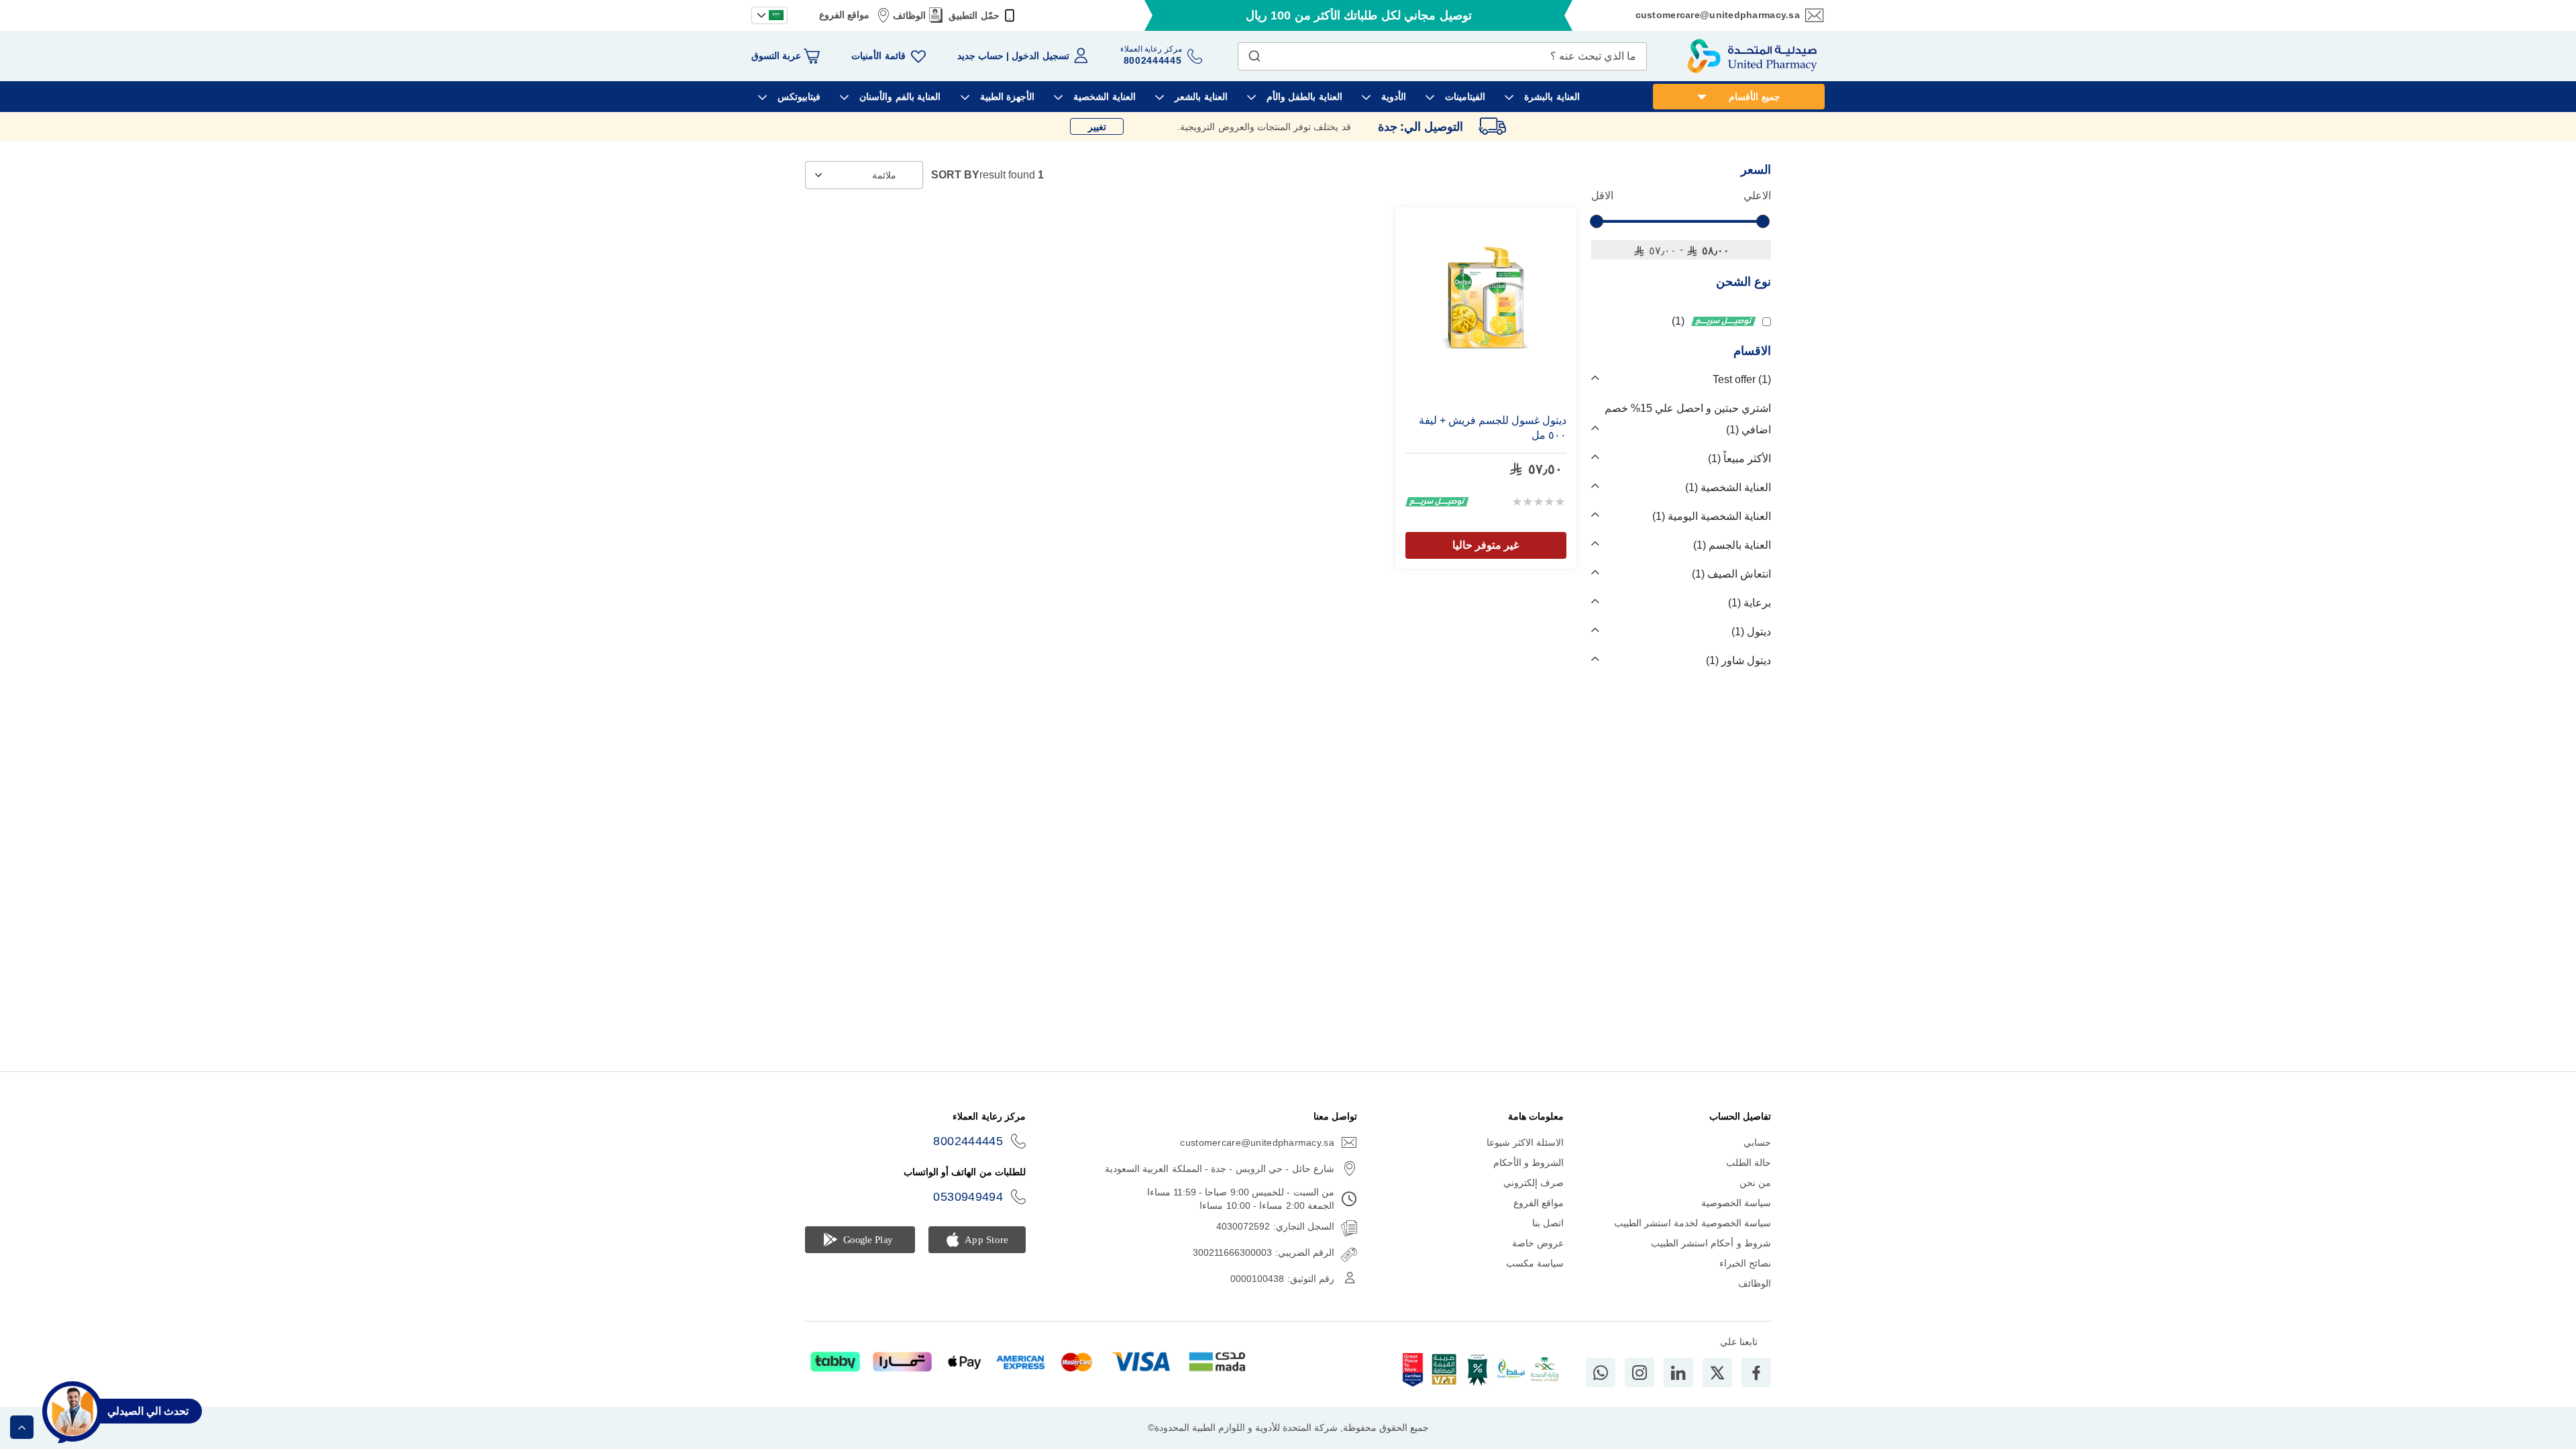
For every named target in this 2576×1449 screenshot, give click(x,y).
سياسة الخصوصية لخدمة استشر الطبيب (1693, 1223)
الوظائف (909, 15)
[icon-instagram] (1640, 1373)
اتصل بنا (1548, 1223)
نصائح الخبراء (1745, 1263)
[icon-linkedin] (1678, 1373)
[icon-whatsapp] (1601, 1373)
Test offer (1740, 379)
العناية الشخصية (1730, 487)
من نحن (1755, 1183)
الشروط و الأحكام (1529, 1163)
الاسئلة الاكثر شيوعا (1525, 1142)
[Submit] (1254, 53)
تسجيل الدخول (1040, 56)
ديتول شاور (1740, 660)
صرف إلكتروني (1534, 1183)
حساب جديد (980, 56)
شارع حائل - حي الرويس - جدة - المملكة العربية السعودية (1220, 1169)
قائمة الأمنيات (878, 56)
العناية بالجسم (1734, 545)
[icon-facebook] (1756, 1373)
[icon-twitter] (1717, 1373)
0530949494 (968, 1197)
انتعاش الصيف (1733, 574)
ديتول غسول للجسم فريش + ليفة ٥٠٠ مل (1493, 428)
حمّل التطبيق (974, 15)
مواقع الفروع (844, 15)
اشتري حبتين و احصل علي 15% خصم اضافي (1688, 419)
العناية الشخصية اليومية (1713, 516)
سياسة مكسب (1535, 1263)
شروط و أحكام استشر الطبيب (1711, 1243)
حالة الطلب (1749, 1163)
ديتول (1753, 632)
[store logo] (1752, 56)
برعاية (1751, 603)
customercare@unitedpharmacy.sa (1718, 15)
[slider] (1597, 221)
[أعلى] (22, 1427)
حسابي (1757, 1142)
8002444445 (968, 1141)
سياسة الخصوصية (1736, 1203)
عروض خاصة (1538, 1243)
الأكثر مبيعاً (1741, 459)
